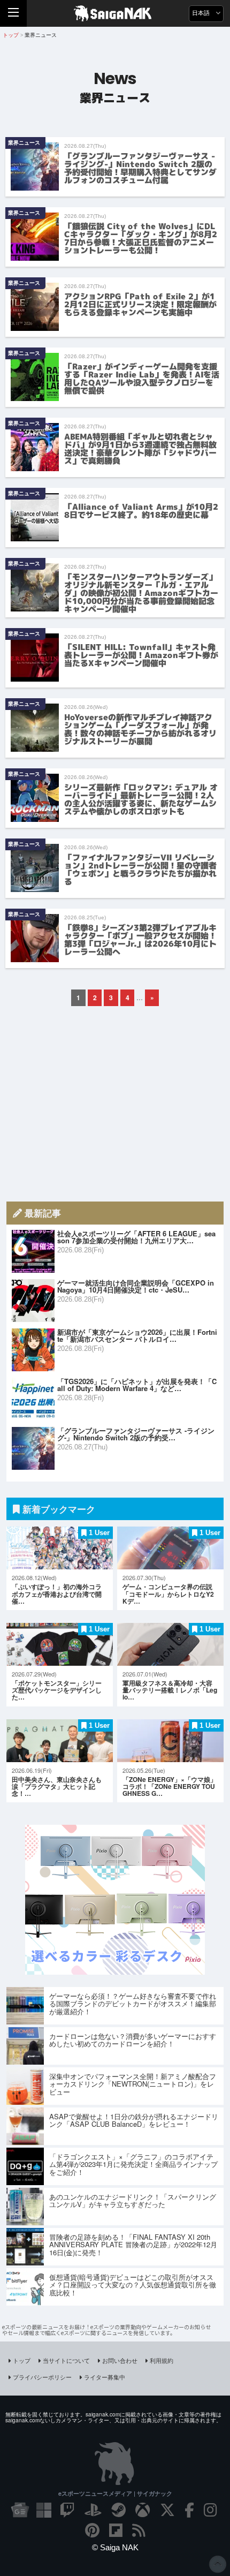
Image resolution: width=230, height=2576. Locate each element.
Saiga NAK (115, 13)
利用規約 (162, 2360)
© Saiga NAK (115, 2547)
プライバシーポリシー (42, 2377)
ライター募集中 (105, 2377)
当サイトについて (66, 2360)
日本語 (202, 13)
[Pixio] (115, 1971)
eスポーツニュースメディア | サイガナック (115, 2493)
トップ (22, 2360)
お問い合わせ (120, 2360)
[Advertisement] (115, 1104)
